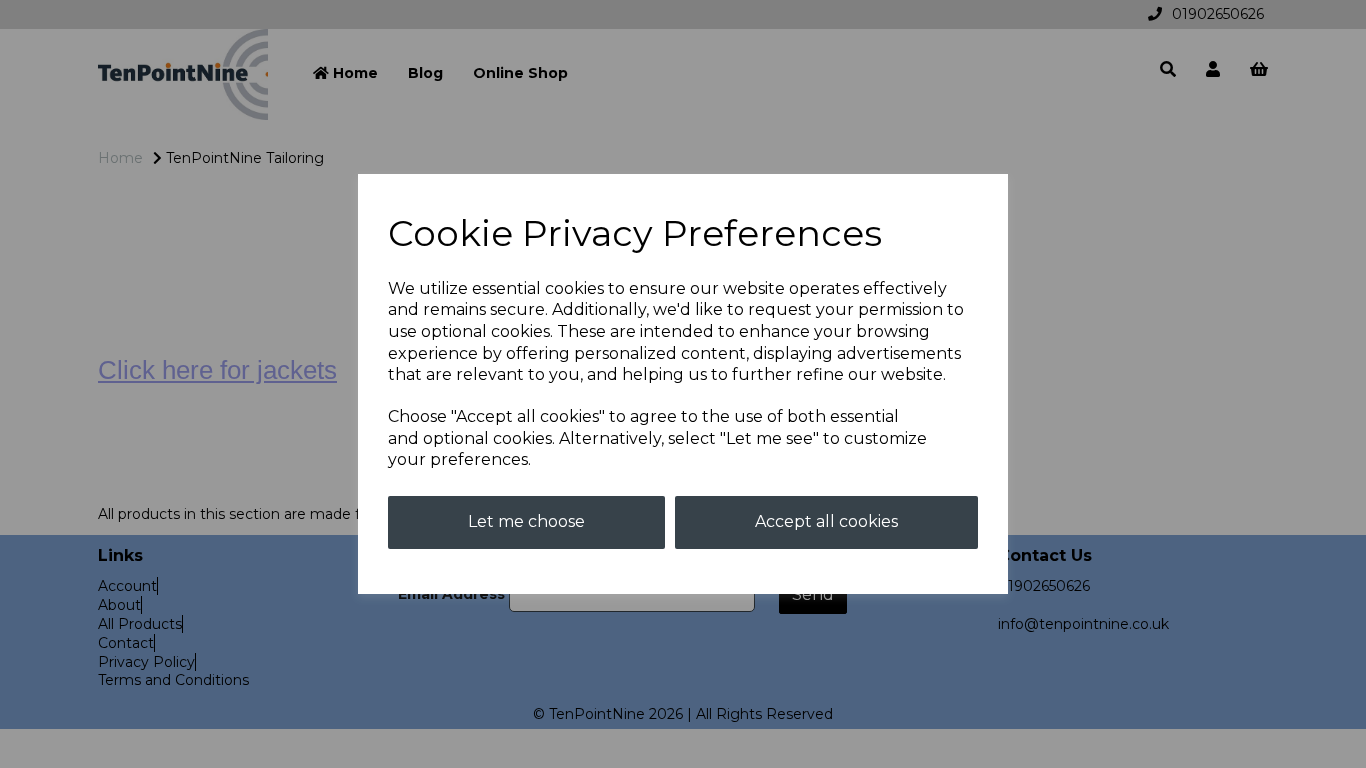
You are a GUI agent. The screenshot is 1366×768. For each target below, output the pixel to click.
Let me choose (526, 521)
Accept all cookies (826, 521)
